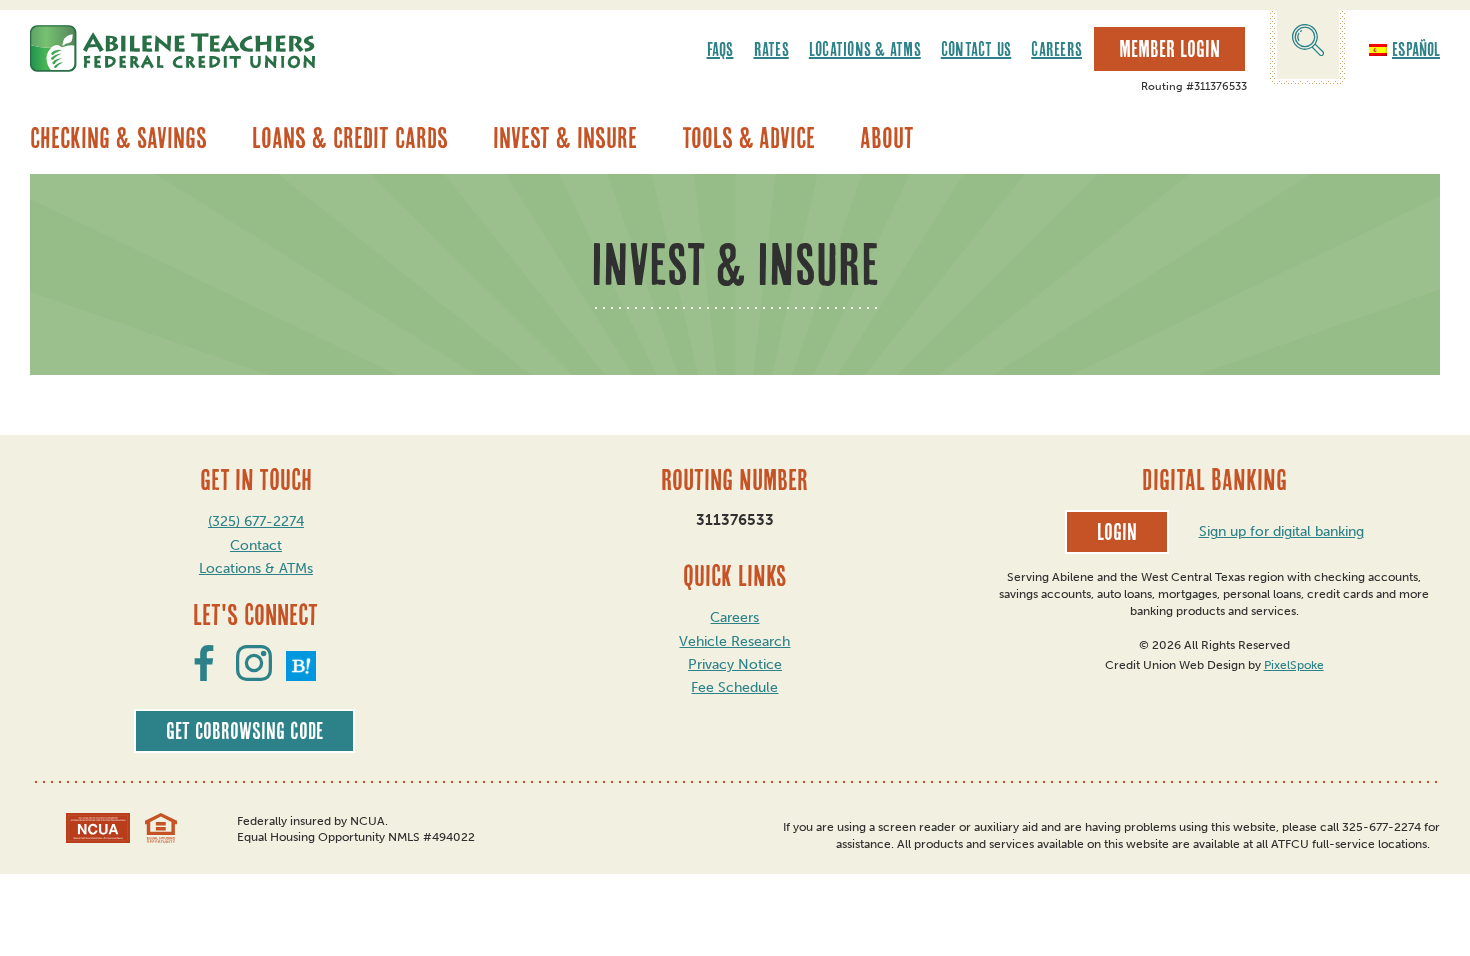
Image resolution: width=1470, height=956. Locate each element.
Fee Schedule (734, 687)
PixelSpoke (1294, 665)
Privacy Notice (735, 664)
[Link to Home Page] (172, 48)
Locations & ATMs (865, 49)
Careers (1056, 49)
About (887, 138)
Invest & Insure (565, 138)
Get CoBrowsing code (244, 731)
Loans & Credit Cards (350, 138)
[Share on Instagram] (254, 675)
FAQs (720, 49)
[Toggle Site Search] (1308, 43)
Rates (771, 49)
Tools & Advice (748, 138)
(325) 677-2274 (256, 521)
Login (1117, 532)
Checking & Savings (118, 138)
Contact (256, 545)
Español (1416, 49)
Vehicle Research (734, 641)
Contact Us (976, 49)
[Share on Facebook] (204, 675)
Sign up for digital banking (1281, 531)
